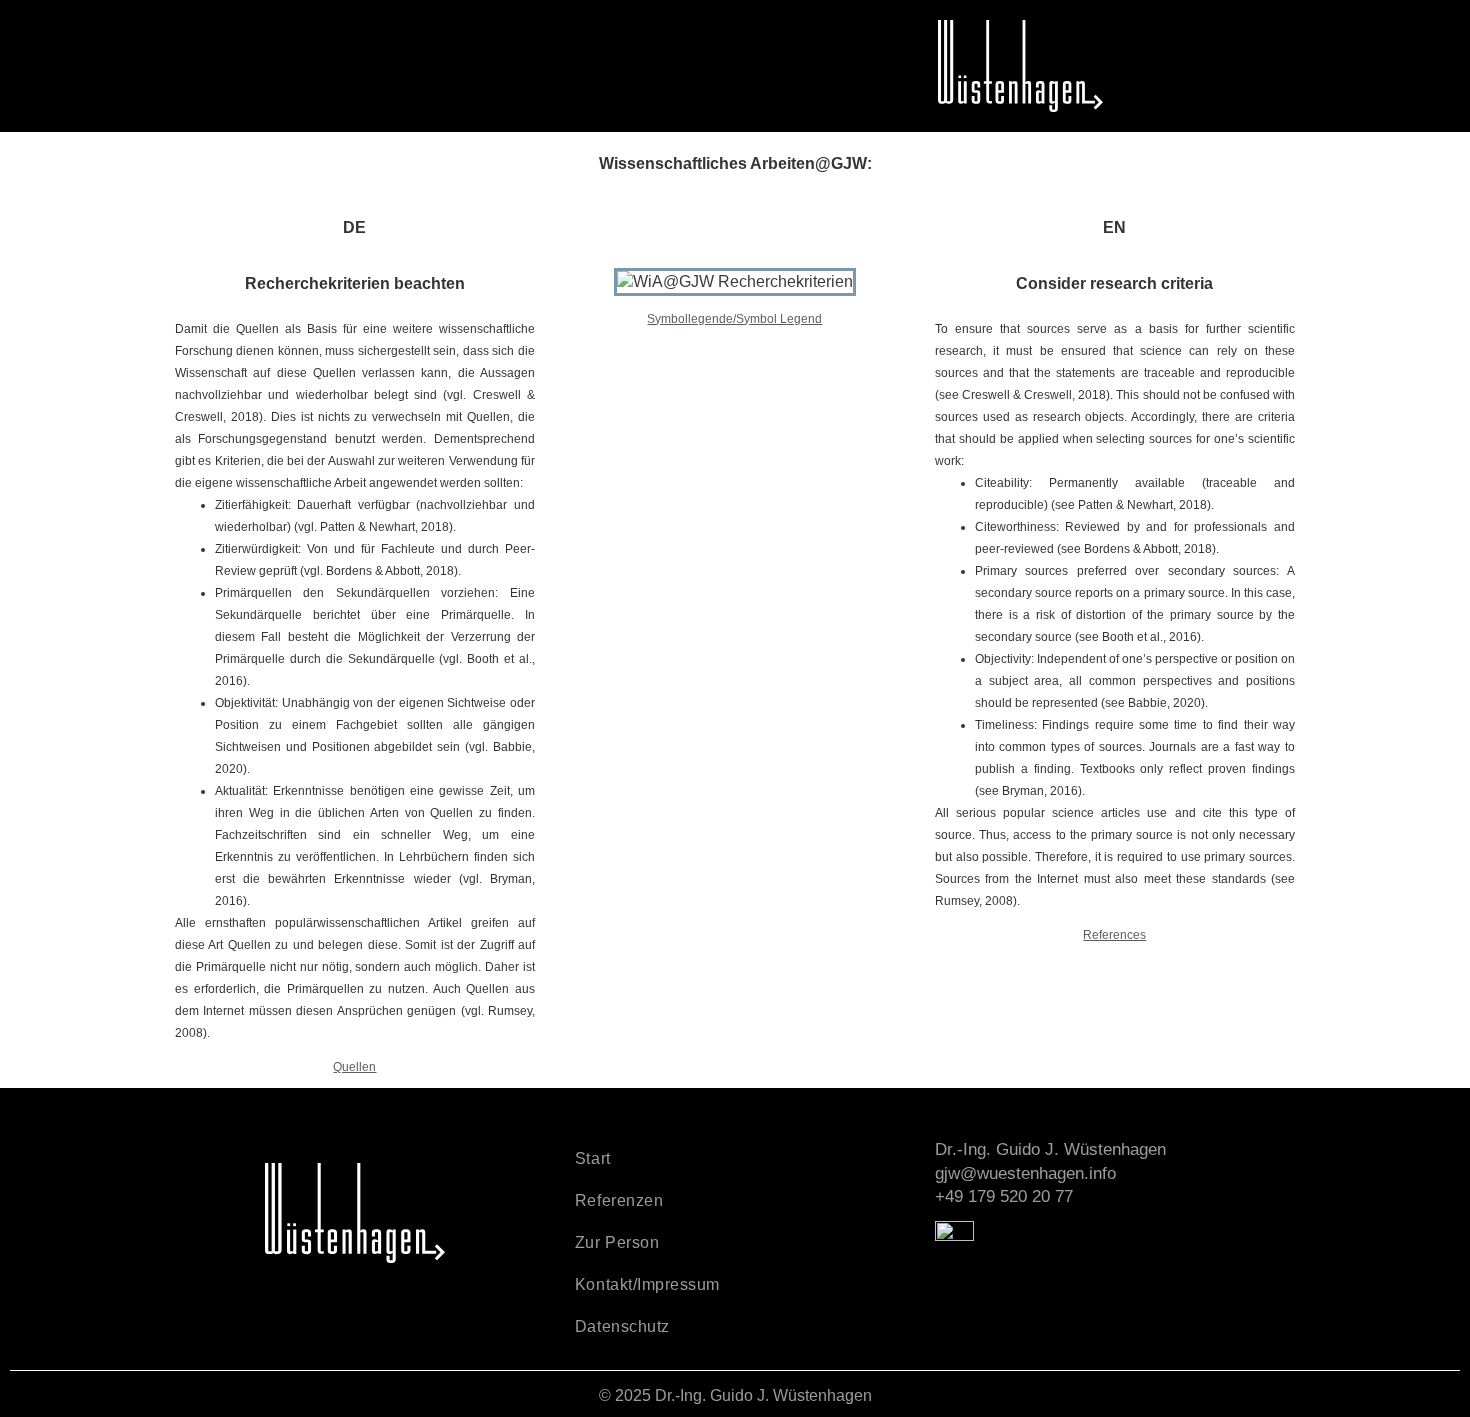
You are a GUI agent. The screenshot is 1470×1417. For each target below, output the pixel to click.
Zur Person (617, 1242)
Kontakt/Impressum (647, 1284)
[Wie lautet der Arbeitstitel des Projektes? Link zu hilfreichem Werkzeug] (634, 288)
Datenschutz (622, 1326)
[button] (179, 26)
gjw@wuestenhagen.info (1025, 1173)
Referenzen (619, 1200)
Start (593, 1158)
